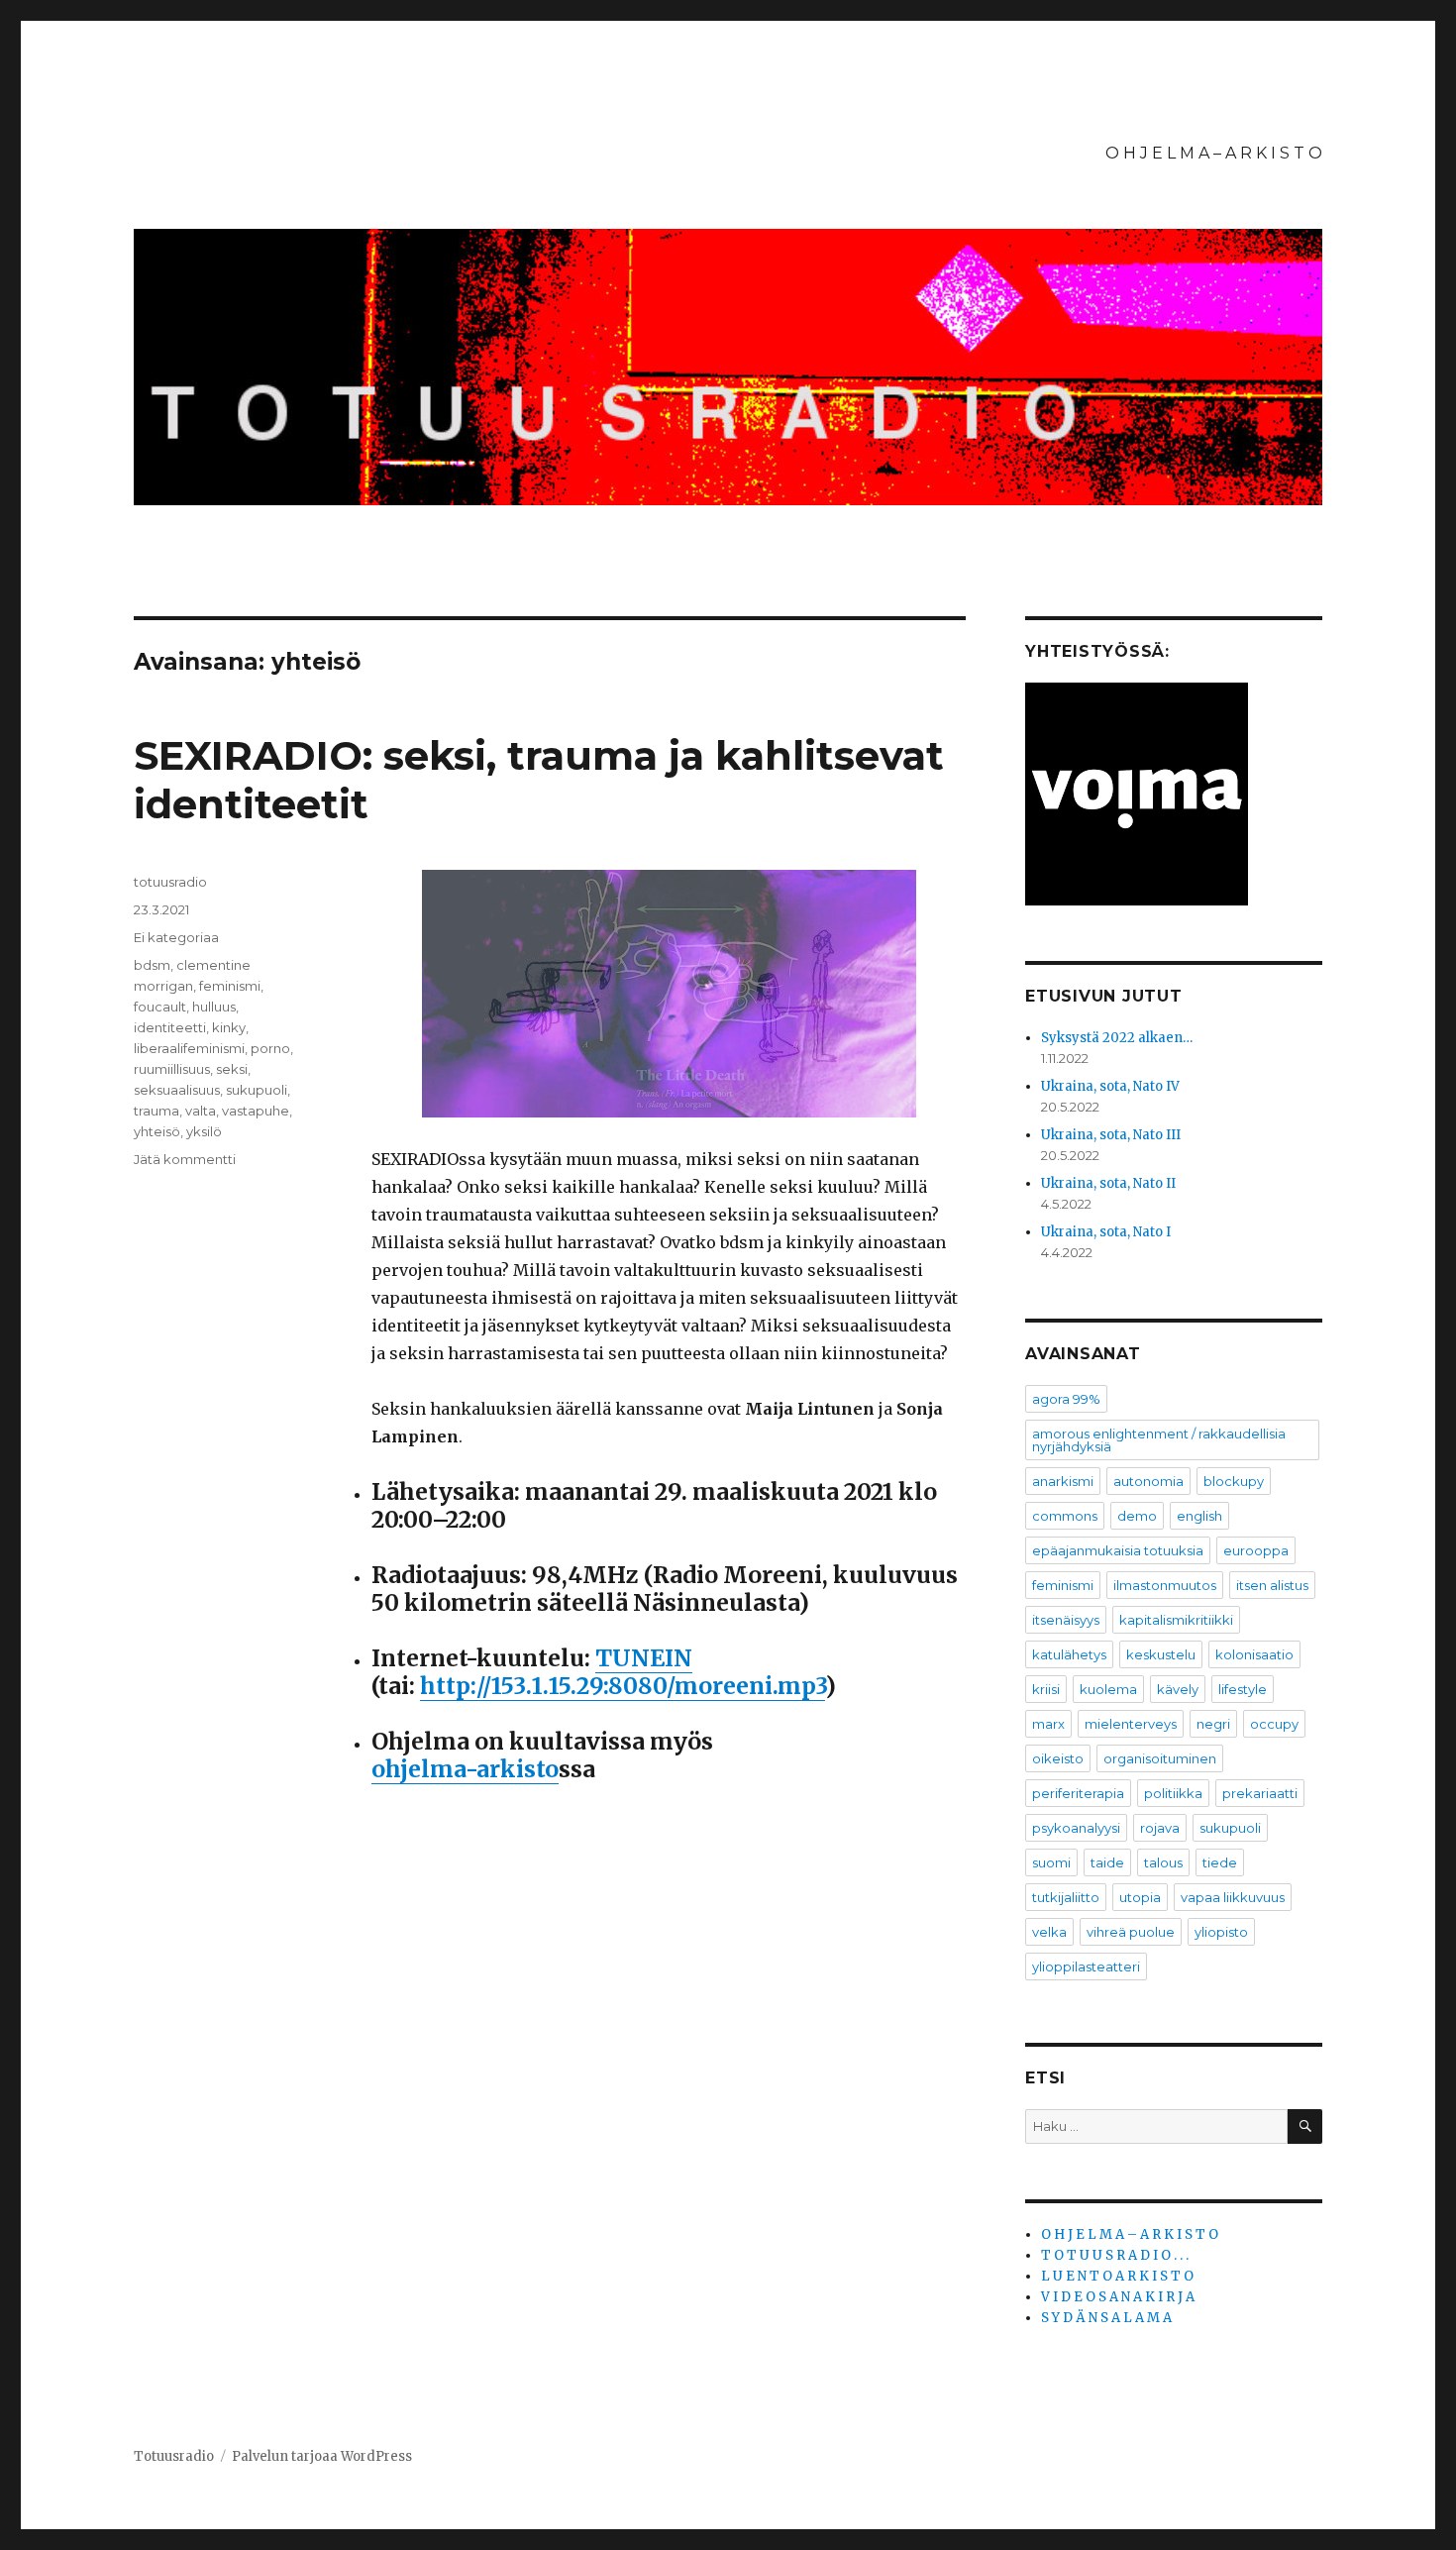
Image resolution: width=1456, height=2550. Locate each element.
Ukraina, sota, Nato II (1108, 1183)
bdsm (152, 965)
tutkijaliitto (1066, 1897)
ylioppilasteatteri (1086, 1966)
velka (1049, 1932)
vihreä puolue (1131, 1932)
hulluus (214, 1007)
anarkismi (1063, 1481)
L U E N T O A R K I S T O (1117, 2276)
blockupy (1234, 1481)
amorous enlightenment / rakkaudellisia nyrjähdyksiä (1159, 1440)
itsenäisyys (1066, 1620)
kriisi (1046, 1689)
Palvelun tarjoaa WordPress (322, 2456)
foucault (160, 1007)
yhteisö (157, 1131)
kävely (1178, 1689)
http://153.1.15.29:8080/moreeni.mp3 (623, 1686)
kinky (229, 1027)
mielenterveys (1131, 1724)
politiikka (1173, 1793)
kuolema (1108, 1689)
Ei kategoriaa (176, 937)
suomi (1051, 1862)
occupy (1274, 1724)
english (1199, 1516)
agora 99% (1066, 1399)
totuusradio (170, 882)
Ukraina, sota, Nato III (1111, 1135)
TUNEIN (644, 1658)
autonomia (1148, 1481)
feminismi (230, 986)
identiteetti (170, 1027)
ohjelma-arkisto (465, 1769)
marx (1048, 1724)
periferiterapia (1078, 1793)
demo (1137, 1516)
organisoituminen (1160, 1758)
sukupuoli (257, 1090)
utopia (1140, 1897)
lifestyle (1243, 1689)
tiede (1220, 1862)
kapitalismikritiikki (1176, 1620)
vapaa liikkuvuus (1233, 1897)
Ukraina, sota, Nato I (1106, 1232)
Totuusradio (174, 2456)
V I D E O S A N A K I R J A (1118, 2297)
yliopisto (1221, 1932)
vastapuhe (256, 1111)
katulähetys (1069, 1654)
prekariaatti (1260, 1793)
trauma (156, 1111)
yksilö (204, 1131)
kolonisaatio (1254, 1654)
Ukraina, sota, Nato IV (1110, 1086)
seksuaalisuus (177, 1090)
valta (201, 1111)
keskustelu (1161, 1654)
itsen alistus (1272, 1585)
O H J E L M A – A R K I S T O (1214, 153)
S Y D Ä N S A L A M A (1106, 2318)
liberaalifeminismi (189, 1048)
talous (1163, 1862)
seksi (232, 1069)
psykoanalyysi (1076, 1828)
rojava (1160, 1828)
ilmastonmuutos (1165, 1585)
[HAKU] (1305, 2126)
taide (1107, 1862)
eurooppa (1256, 1550)
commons (1065, 1516)
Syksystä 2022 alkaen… (1117, 1038)
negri (1213, 1724)
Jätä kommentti (185, 1159)
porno (270, 1048)
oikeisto (1058, 1758)
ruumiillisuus (172, 1069)
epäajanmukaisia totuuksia (1118, 1550)
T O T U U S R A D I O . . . (1115, 2255)
